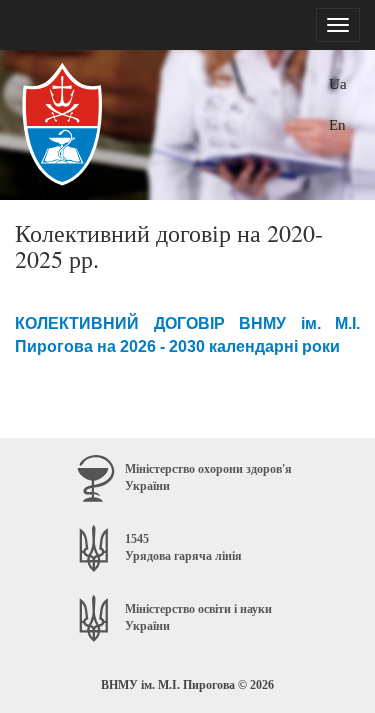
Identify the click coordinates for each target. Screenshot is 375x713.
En (337, 124)
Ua (338, 83)
